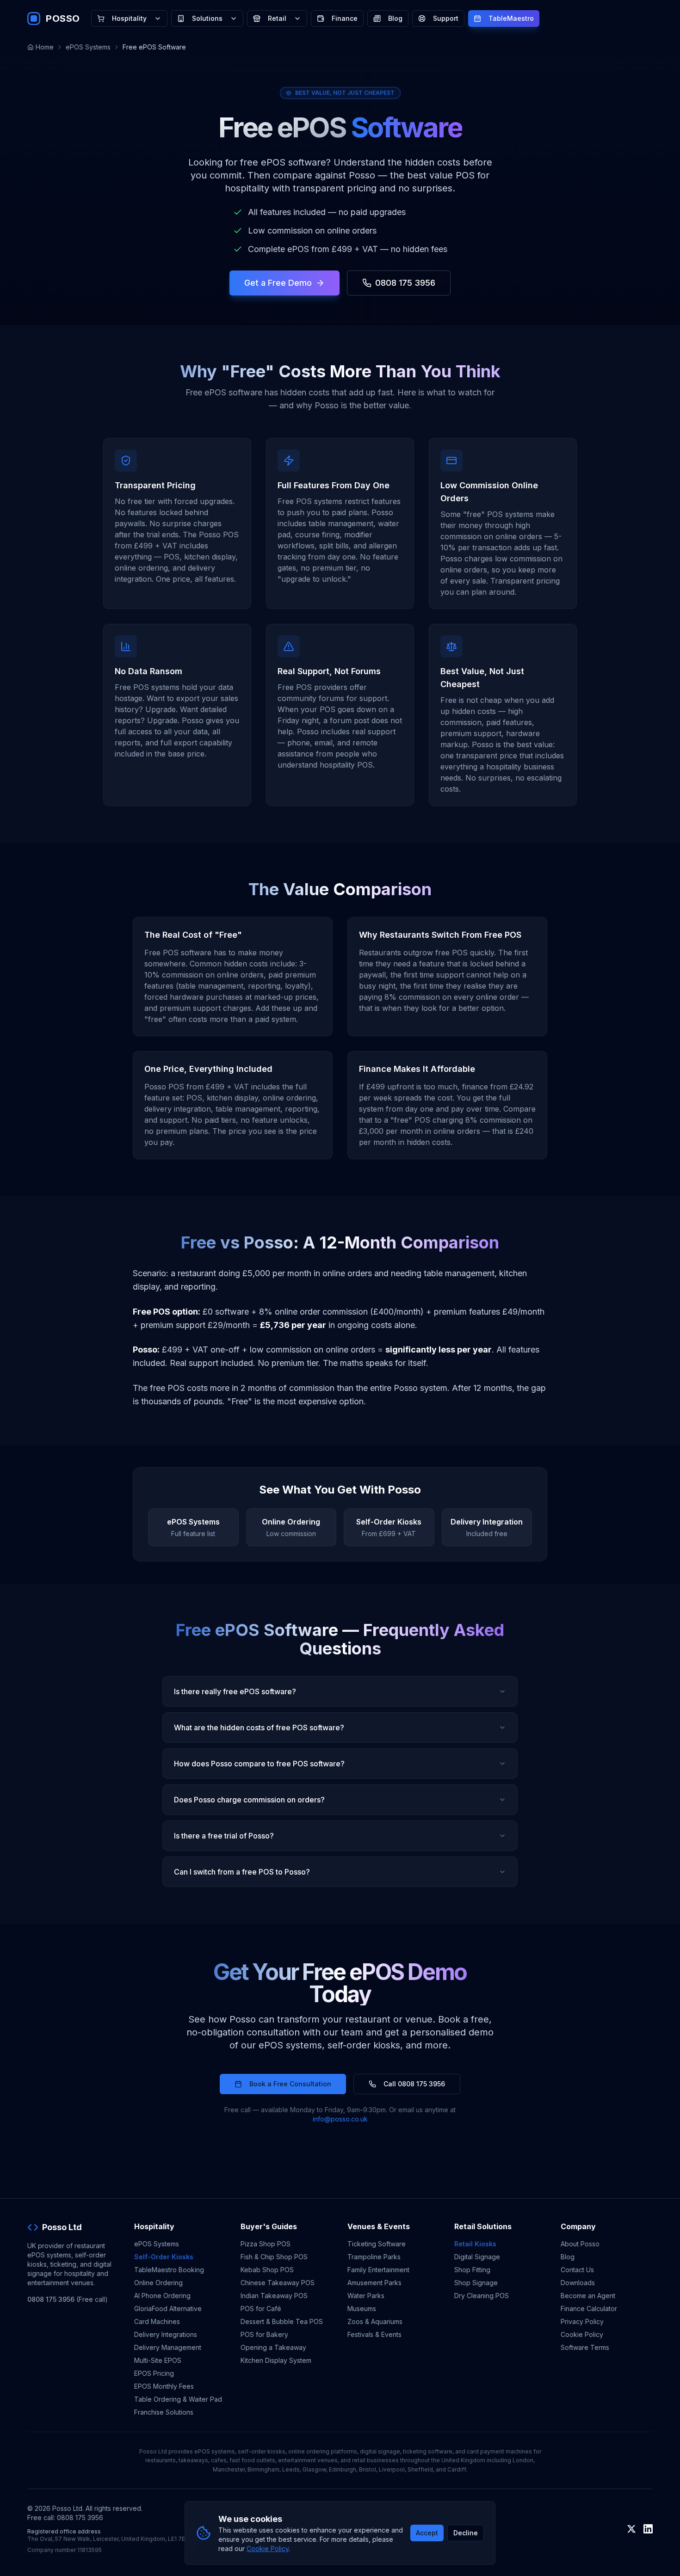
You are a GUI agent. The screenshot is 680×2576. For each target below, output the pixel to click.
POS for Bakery (264, 2334)
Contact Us (577, 2270)
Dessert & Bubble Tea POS (282, 2321)
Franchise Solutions (164, 2412)
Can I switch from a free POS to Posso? (242, 1872)
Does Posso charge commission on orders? (249, 1800)
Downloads (578, 2283)
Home (45, 47)
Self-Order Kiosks (164, 2257)
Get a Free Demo (278, 283)
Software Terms (585, 2347)
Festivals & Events (374, 2334)
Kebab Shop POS (267, 2270)
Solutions (207, 18)
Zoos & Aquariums (375, 2321)
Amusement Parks (374, 2283)
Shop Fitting (472, 2270)
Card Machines (157, 2321)
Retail (277, 18)
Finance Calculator (589, 2309)
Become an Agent (588, 2296)
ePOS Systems (88, 47)
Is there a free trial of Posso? (224, 1836)
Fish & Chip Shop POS (274, 2257)
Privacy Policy (582, 2321)
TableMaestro (511, 18)
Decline (466, 2533)
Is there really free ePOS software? (235, 1691)
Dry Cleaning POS (482, 2296)
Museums (362, 2309)
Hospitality (129, 18)
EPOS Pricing (154, 2373)
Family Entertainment (378, 2270)
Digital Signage (477, 2257)
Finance (345, 18)
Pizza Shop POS (266, 2244)
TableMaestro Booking (169, 2270)
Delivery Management (168, 2347)
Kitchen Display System (276, 2360)
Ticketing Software (377, 2244)
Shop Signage (476, 2283)
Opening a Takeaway (273, 2347)
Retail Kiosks (475, 2244)
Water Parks (366, 2296)
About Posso (580, 2244)
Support (446, 18)
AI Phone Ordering (162, 2296)
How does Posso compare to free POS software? (259, 1764)
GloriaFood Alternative (168, 2309)
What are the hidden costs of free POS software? (259, 1728)
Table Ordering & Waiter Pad (178, 2399)
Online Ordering (158, 2283)
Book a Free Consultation (290, 2084)
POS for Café (261, 2309)
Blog (395, 18)
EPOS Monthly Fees (164, 2386)
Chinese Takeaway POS (278, 2283)
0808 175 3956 (405, 283)
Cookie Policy (582, 2334)
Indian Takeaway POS (274, 2296)
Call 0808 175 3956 (414, 2084)
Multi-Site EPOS (158, 2360)
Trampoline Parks (374, 2257)
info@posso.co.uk (340, 2119)
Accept (427, 2533)
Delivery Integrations (166, 2334)
